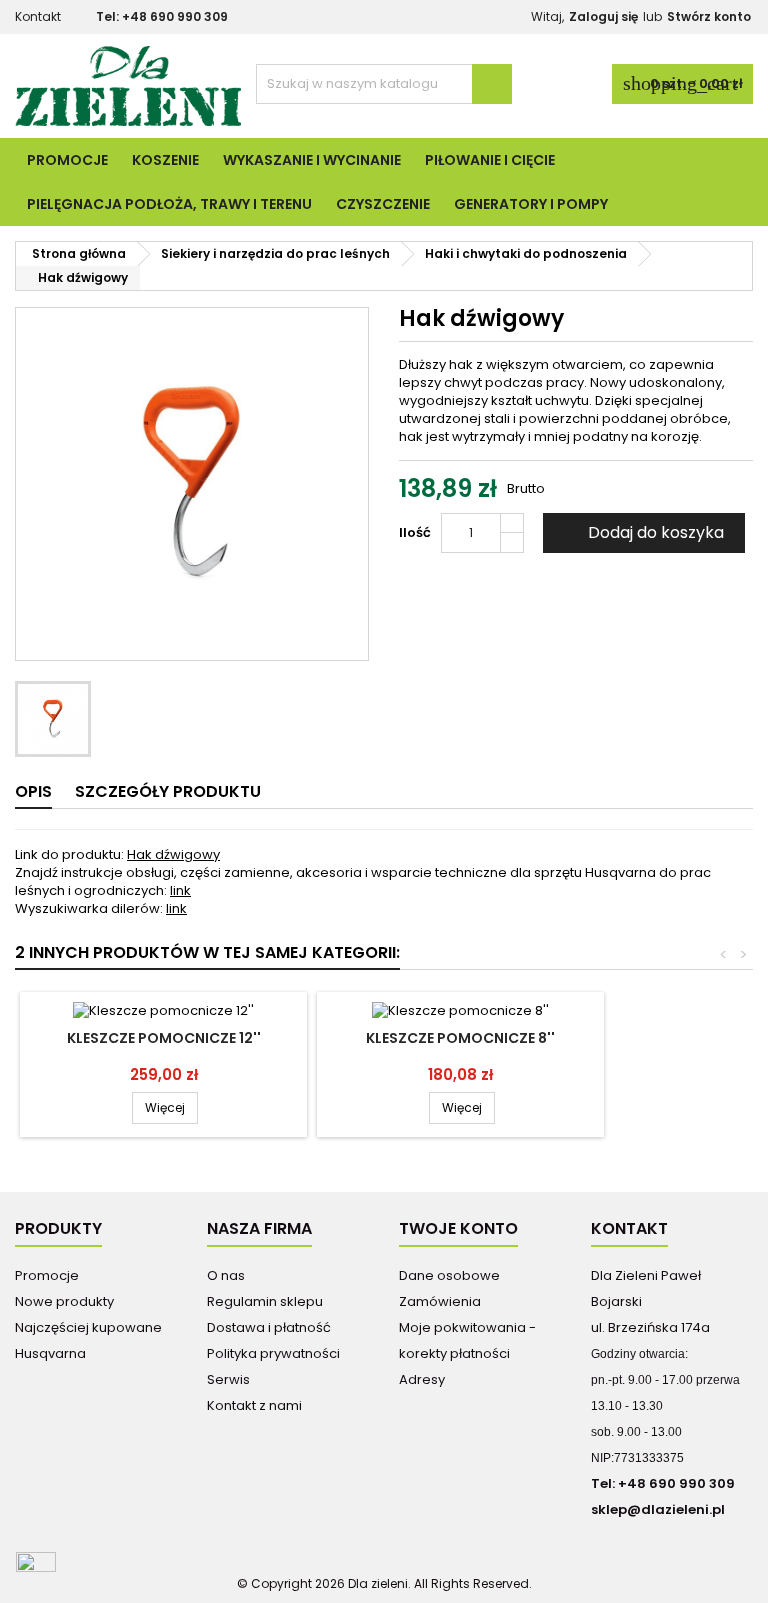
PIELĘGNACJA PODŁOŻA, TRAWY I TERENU (169, 204)
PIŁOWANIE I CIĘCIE (490, 160)
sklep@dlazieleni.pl (658, 1509)
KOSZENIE (165, 160)
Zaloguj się (603, 16)
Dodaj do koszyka (642, 532)
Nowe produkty (64, 1301)
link (180, 890)
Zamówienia (440, 1301)
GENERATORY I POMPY (531, 204)
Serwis (228, 1379)
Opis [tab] (33, 791)
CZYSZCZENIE (383, 204)
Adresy (422, 1379)
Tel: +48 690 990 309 (162, 16)
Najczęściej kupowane (88, 1327)
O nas (226, 1275)
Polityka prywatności (273, 1353)
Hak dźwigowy (173, 854)
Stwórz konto (709, 16)
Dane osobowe (449, 1275)
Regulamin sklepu (265, 1301)
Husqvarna (50, 1353)
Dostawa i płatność (269, 1327)
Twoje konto (458, 1228)
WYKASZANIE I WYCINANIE (312, 160)
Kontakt (38, 16)
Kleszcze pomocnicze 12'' (164, 1038)
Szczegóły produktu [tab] (168, 791)
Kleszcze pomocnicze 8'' (460, 1038)
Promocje (67, 160)
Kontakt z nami (254, 1405)
